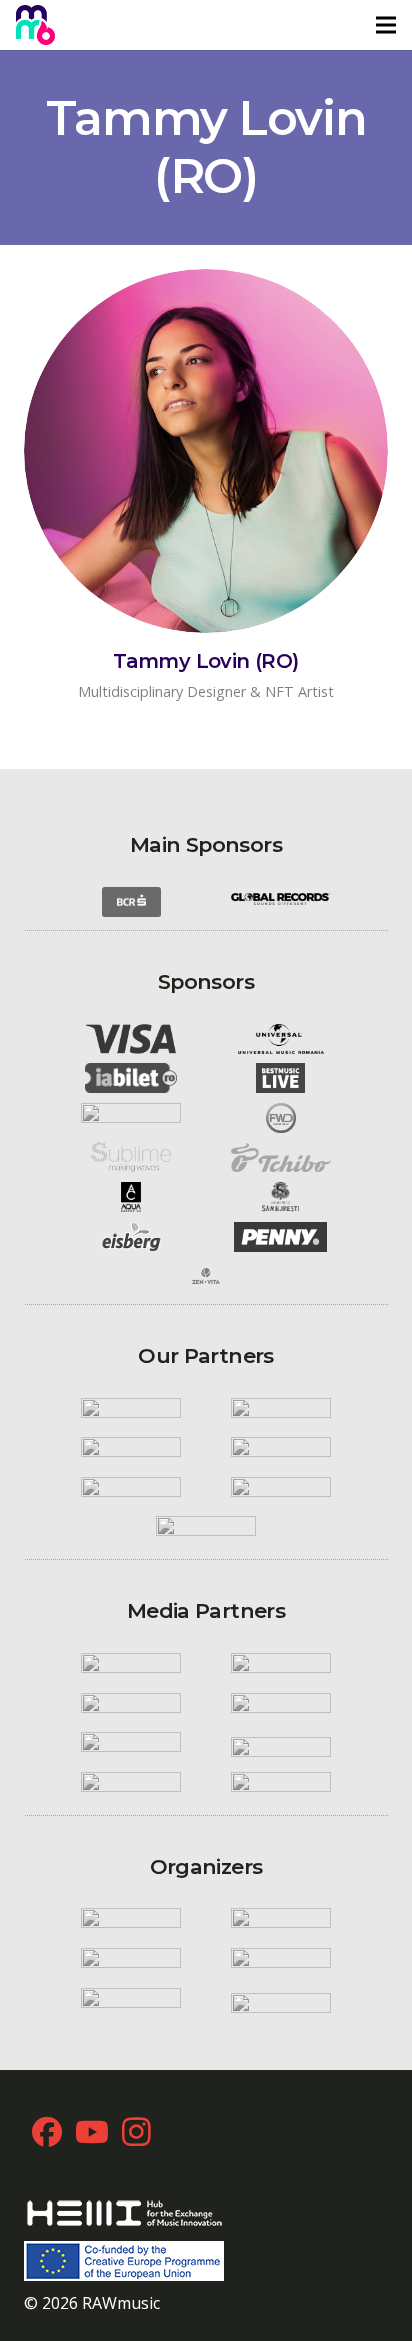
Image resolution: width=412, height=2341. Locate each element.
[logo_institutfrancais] (281, 1452)
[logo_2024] (35, 25)
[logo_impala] (131, 1452)
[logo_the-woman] (131, 1787)
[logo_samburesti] (281, 1197)
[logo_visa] (131, 1039)
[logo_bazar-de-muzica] (281, 1787)
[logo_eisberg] (131, 1237)
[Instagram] (136, 2131)
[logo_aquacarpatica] (131, 1197)
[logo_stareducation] (281, 1924)
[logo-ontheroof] (281, 1492)
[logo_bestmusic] (281, 1078)
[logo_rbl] (131, 1492)
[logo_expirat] (206, 1532)
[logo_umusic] (281, 1039)
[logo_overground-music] (281, 1963)
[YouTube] (91, 2131)
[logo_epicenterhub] (131, 2003)
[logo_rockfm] (131, 1668)
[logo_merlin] (131, 1118)
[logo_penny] (281, 1237)
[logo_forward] (281, 1118)
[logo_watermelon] (131, 1963)
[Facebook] (46, 2131)
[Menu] (386, 25)
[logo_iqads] (131, 1747)
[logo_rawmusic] (131, 1924)
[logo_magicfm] (131, 1708)
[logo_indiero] (281, 1413)
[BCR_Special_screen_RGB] (131, 902)
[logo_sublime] (131, 1158)
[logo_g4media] (281, 1747)
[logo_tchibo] (281, 1157)
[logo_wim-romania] (131, 1413)
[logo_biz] (281, 1708)
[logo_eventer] (281, 2003)
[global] (281, 902)
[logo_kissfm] (281, 1668)
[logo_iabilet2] (131, 1078)
